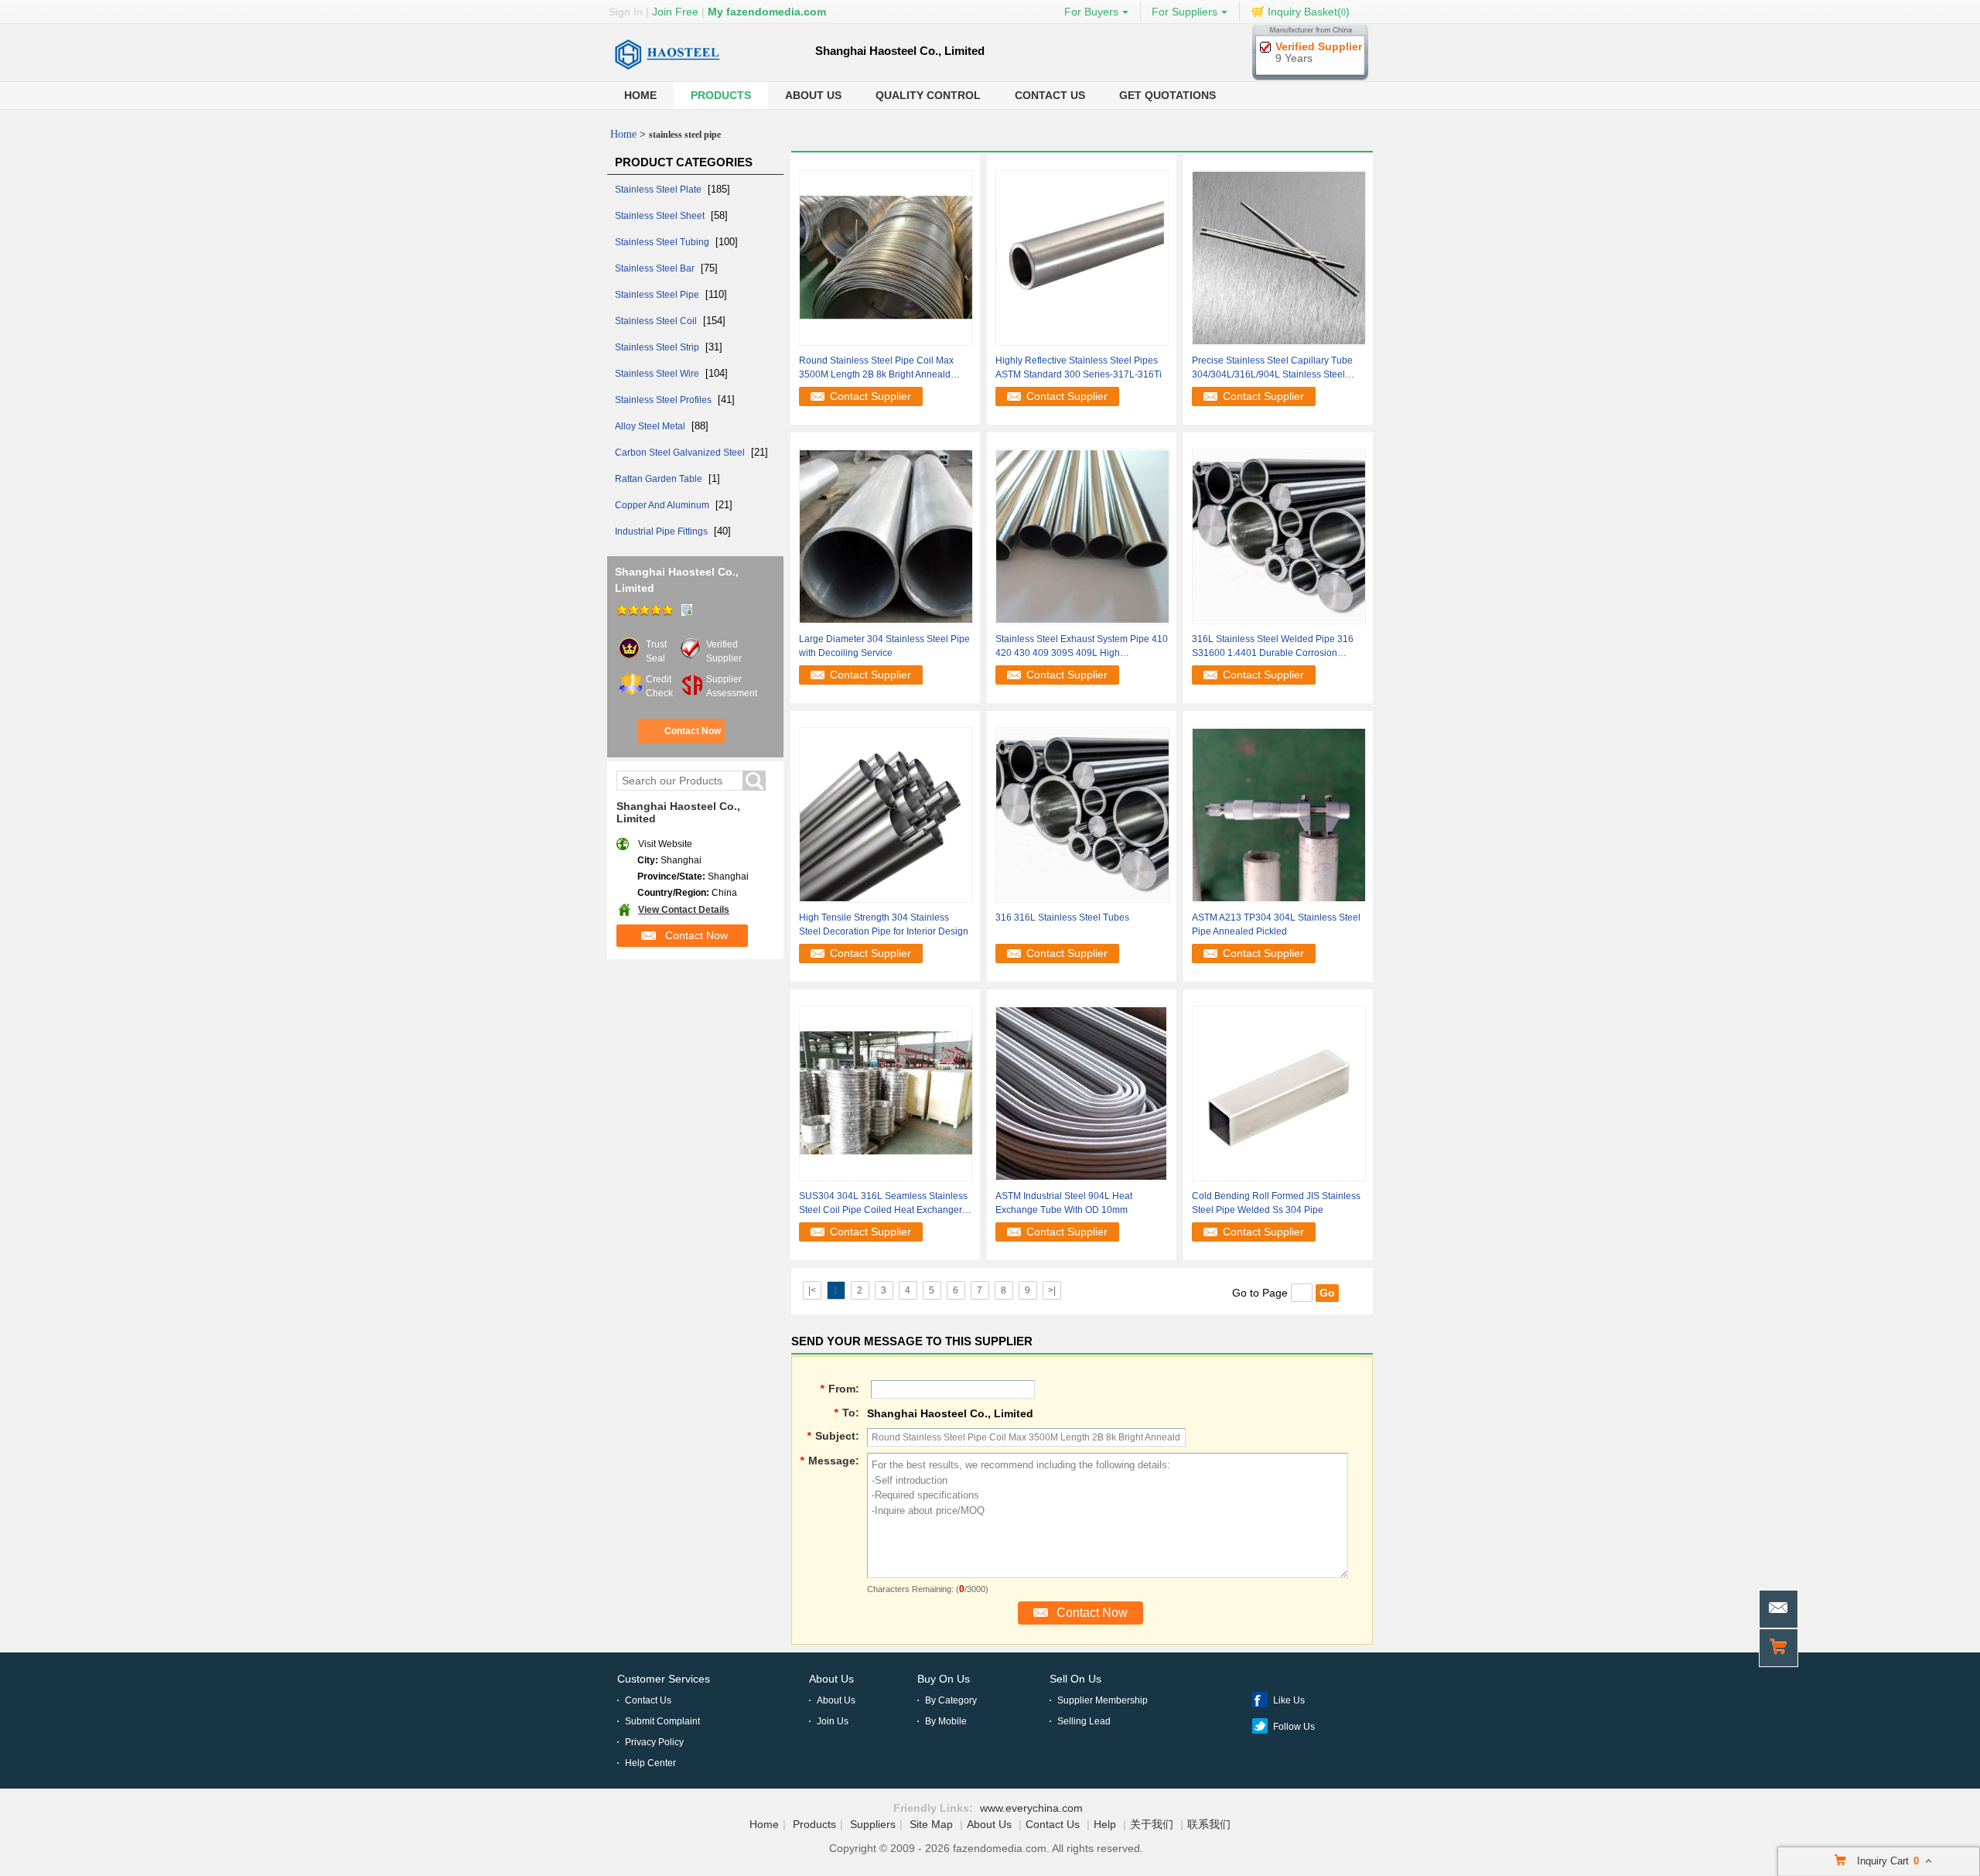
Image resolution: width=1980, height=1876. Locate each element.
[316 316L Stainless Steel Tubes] (1082, 815)
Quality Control (928, 95)
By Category (951, 1700)
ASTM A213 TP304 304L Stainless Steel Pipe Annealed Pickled (1276, 924)
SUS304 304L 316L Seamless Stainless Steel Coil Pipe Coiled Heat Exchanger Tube (883, 1204)
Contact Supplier (871, 396)
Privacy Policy (654, 1742)
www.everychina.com (1031, 1808)
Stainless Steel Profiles (664, 400)
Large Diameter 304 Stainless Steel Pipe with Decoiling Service (884, 646)
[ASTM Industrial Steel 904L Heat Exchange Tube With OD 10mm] (1081, 1093)
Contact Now (693, 731)
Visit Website (665, 844)
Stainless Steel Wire (658, 374)
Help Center (650, 1763)
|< (812, 1290)
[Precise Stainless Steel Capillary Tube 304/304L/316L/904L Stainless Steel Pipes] (1279, 258)
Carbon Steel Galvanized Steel (681, 453)
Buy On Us (944, 1679)
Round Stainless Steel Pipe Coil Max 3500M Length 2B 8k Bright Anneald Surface (876, 368)
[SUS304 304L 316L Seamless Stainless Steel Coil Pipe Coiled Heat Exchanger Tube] (886, 1093)
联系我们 (1209, 1824)
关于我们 (1152, 1824)
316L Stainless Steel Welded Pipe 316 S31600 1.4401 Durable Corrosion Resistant (1273, 647)
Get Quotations (1168, 95)
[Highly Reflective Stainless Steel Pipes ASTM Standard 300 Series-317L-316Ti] (1082, 258)
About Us (813, 95)
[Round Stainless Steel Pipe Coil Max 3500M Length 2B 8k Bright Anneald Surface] (886, 258)
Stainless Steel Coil (657, 321)
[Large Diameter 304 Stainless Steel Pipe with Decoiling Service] (886, 536)
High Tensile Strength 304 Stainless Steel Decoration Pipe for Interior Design (884, 924)
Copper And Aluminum (663, 505)
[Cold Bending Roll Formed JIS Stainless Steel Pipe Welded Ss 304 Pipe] (1279, 1093)
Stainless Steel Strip (658, 347)
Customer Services (664, 1679)
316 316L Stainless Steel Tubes (1062, 917)
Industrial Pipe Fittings (662, 531)
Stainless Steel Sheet (661, 216)
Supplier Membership (1103, 1700)
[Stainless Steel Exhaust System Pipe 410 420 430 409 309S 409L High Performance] (1082, 536)
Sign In (626, 12)
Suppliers (873, 1824)
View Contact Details (684, 910)
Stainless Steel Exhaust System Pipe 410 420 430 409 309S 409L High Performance (1082, 647)
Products (721, 95)
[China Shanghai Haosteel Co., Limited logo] (667, 74)
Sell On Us (1075, 1679)
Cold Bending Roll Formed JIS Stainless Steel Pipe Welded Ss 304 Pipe (1276, 1203)
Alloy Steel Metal (651, 426)
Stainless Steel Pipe (658, 295)
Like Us (1289, 1700)
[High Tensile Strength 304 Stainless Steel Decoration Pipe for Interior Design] (886, 815)
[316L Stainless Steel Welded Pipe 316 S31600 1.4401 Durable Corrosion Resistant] (1279, 536)
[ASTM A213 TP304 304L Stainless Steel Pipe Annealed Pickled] (1279, 815)
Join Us (833, 1721)
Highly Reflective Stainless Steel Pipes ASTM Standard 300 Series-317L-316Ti (1079, 367)
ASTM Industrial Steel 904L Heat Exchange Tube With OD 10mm (1064, 1203)
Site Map (931, 1824)
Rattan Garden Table (660, 479)
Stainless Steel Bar (656, 268)
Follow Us (1294, 1727)
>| (1052, 1290)
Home (640, 95)
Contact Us (1050, 95)
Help (1105, 1824)
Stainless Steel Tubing (663, 242)
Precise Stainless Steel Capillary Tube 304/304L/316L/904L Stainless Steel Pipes (1272, 368)
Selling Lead (1084, 1721)
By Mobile (946, 1721)
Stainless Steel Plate (659, 190)
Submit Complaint (662, 1721)
